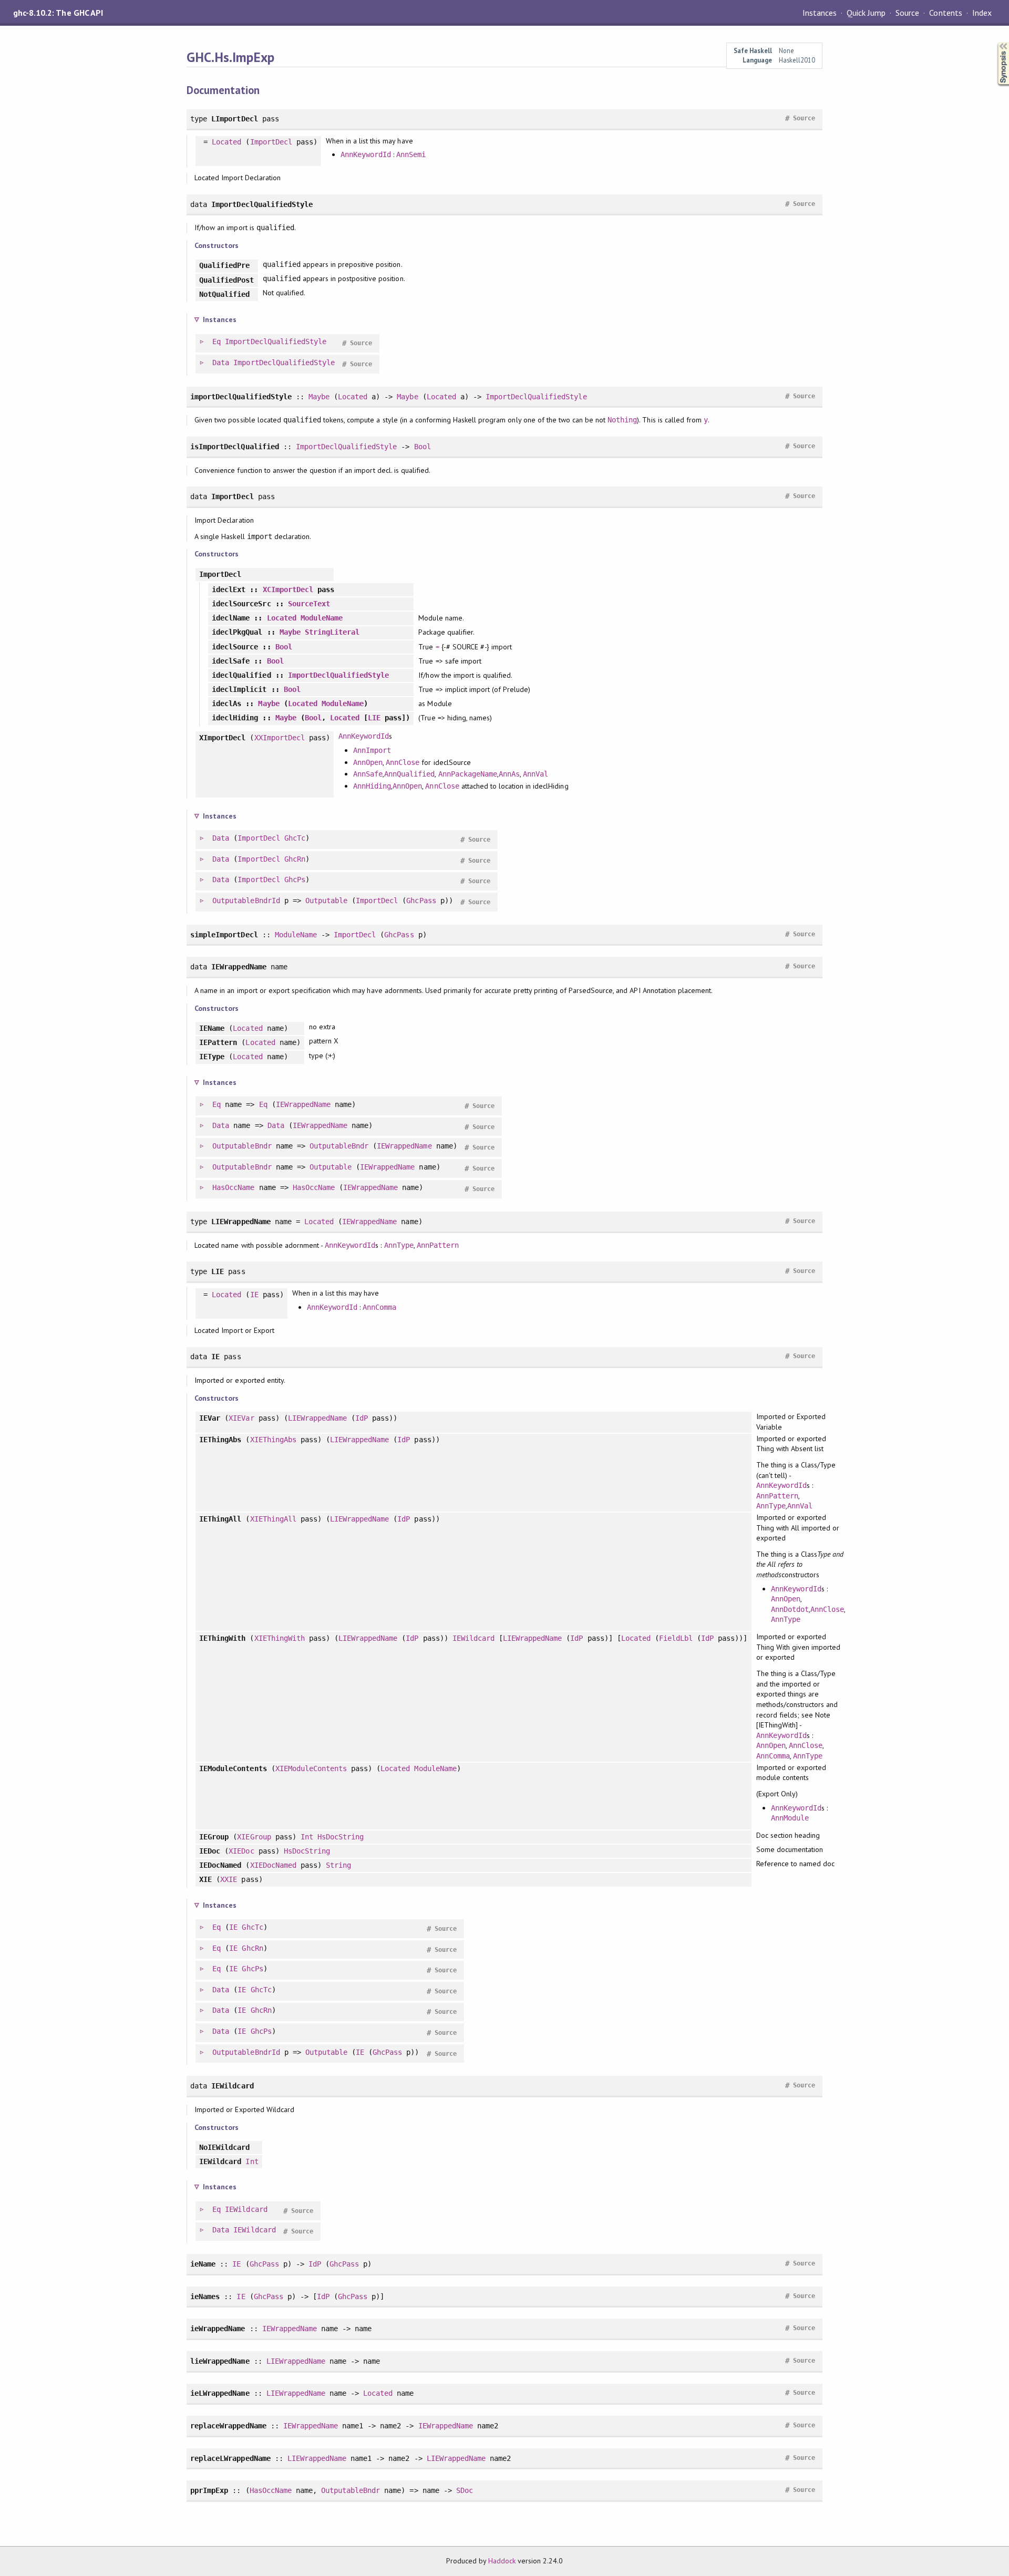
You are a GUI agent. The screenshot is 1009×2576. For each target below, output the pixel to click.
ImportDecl (271, 142)
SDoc (465, 2490)
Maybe (319, 397)
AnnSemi (411, 154)
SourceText (309, 604)
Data (221, 363)
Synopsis (995, 42)
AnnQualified (409, 774)
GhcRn (295, 859)
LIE (374, 718)
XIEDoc (241, 1851)
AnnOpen (368, 762)
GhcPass (421, 901)
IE (254, 1295)
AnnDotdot (790, 1609)
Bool (423, 447)
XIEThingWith (280, 1638)
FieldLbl (676, 1638)
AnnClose (403, 762)
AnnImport (372, 750)
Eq (217, 342)
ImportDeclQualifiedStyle (276, 342)
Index (982, 13)
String (338, 1865)
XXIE (229, 1879)
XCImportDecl (288, 589)
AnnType (399, 1245)
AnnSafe (368, 774)
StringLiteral (332, 632)
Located (226, 142)
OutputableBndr (242, 1146)
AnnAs (509, 774)
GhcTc (295, 838)
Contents (945, 13)
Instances (820, 13)
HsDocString (341, 1837)
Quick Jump (866, 13)
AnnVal (536, 774)
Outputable (326, 901)
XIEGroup (254, 1837)
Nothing (622, 420)
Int (307, 1837)
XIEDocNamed (273, 1865)
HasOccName (233, 1187)
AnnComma (379, 1307)
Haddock (502, 2561)
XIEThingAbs (273, 1440)
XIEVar (241, 1418)
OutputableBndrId (246, 901)
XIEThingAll (273, 1519)
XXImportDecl (280, 738)
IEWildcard (473, 1638)
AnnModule (790, 1818)
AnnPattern (438, 1245)
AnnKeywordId (366, 154)
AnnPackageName (468, 774)
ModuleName (322, 618)
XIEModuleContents (311, 1768)
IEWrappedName (303, 1104)
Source (907, 13)
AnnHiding (372, 786)
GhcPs (295, 880)
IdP (362, 1418)
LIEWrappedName (317, 1418)
